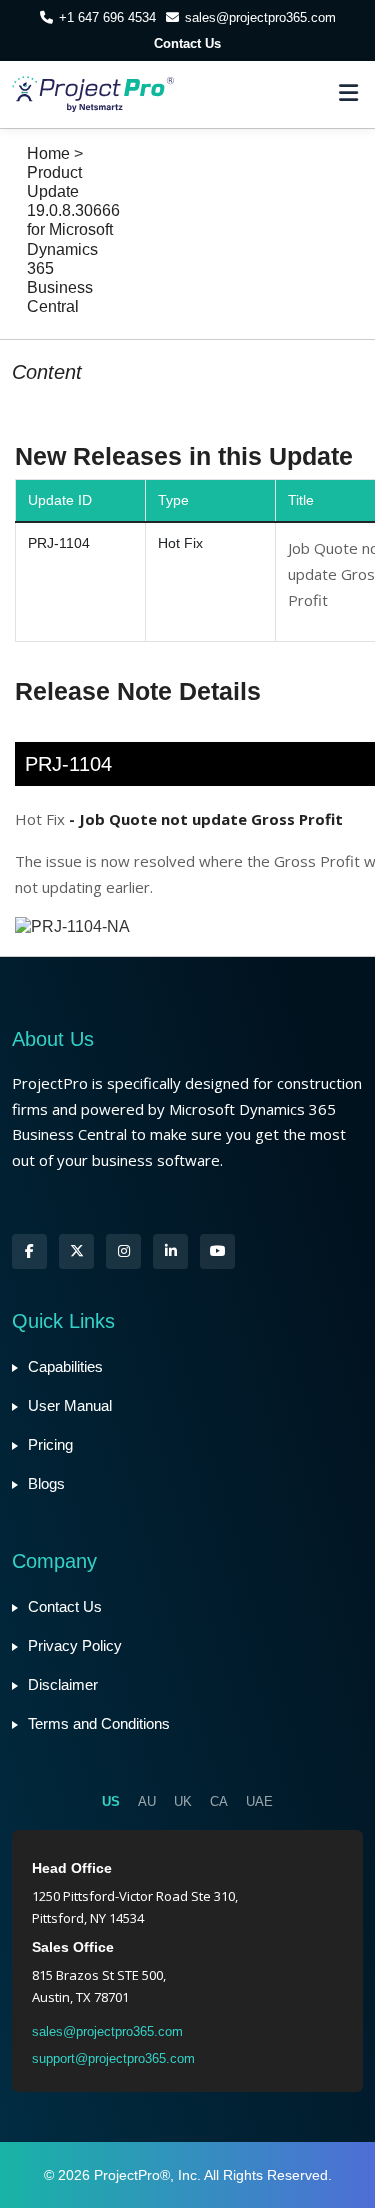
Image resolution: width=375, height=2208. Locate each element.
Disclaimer (63, 1684)
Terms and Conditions (99, 1723)
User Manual (70, 1405)
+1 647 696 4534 (107, 17)
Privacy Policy (75, 1645)
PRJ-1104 (59, 543)
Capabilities (65, 1366)
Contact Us (187, 43)
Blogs (46, 1483)
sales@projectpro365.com (260, 17)
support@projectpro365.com (113, 2058)
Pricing (50, 1444)
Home (48, 153)
